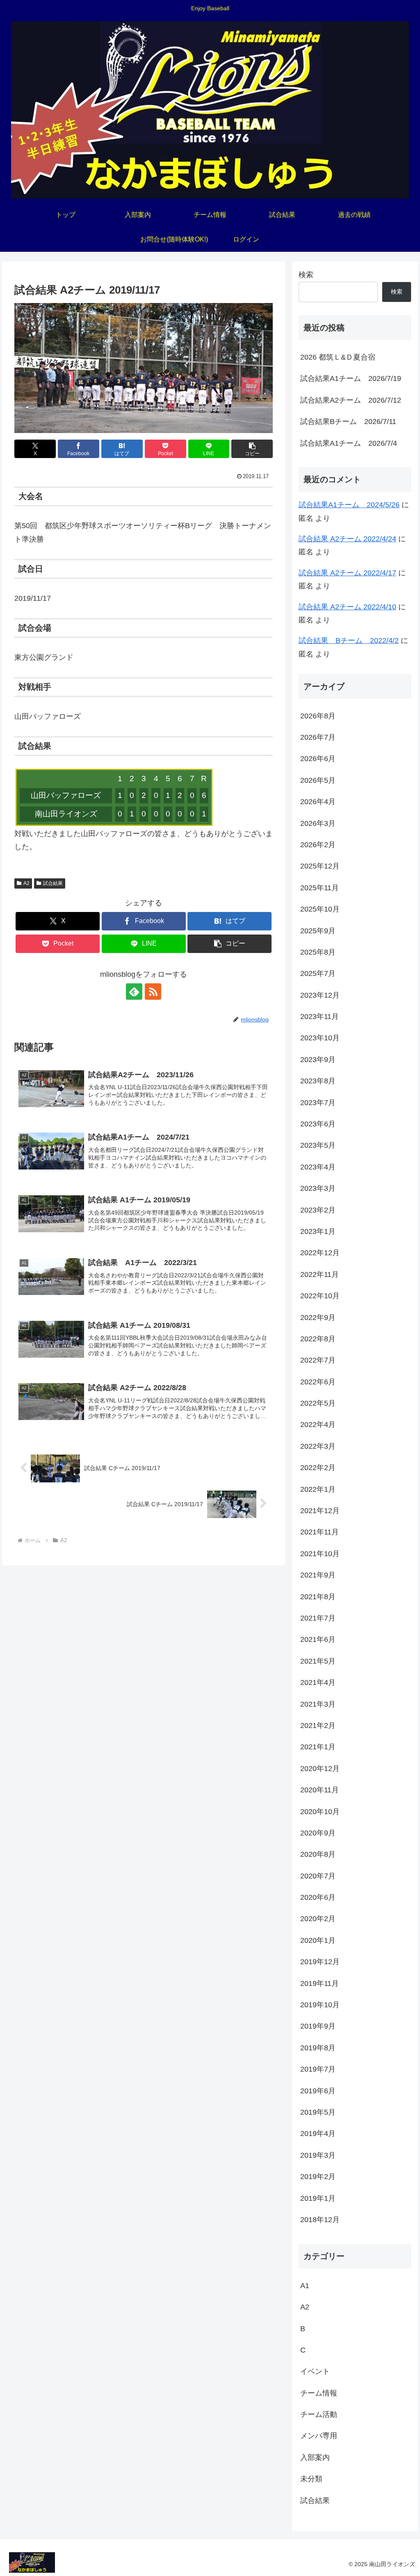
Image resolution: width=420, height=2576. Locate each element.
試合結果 (53, 883)
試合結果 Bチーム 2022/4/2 (349, 641)
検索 (306, 275)
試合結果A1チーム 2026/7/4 (349, 443)
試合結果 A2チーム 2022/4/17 (347, 573)
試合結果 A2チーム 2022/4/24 (347, 539)
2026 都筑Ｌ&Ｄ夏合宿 (338, 357)
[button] (252, 449)
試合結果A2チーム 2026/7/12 (351, 400)
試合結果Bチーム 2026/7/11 (348, 422)
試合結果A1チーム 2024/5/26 (349, 505)
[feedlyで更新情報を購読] (134, 992)
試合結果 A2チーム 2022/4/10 (347, 607)
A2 (26, 883)
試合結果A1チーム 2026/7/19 (351, 378)
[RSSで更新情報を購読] (153, 992)
